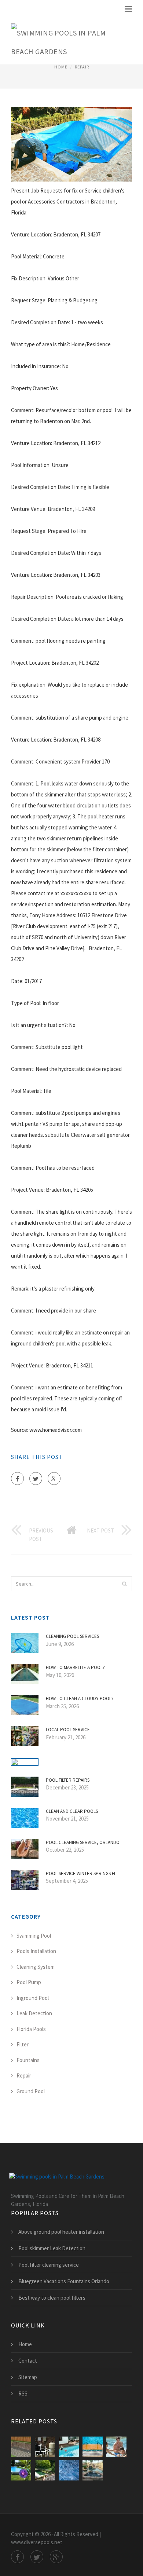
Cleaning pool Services (72, 1636)
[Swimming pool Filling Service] (116, 2447)
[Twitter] (36, 1479)
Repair (82, 67)
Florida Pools (31, 2029)
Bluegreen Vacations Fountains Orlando (64, 2281)
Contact (28, 2361)
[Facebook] (17, 1479)
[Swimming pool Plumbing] (21, 2447)
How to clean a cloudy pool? (80, 1698)
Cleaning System (36, 1967)
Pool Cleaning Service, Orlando (83, 1842)
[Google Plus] (54, 1479)
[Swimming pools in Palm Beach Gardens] (66, 41)
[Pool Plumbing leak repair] (45, 2447)
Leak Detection (34, 2013)
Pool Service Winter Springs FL (81, 1873)
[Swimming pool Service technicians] (93, 2470)
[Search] (124, 1584)
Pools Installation (36, 1951)
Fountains (28, 2060)
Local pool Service (68, 1730)
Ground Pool (31, 2091)
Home (61, 67)
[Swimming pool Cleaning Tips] (21, 2470)
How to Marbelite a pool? (75, 1667)
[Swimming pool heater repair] (93, 2447)
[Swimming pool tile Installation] (69, 2470)
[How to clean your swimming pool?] (45, 2470)
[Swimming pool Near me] (69, 2447)
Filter (23, 2044)
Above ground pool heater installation (61, 2232)
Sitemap (28, 2377)
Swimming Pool (34, 1936)
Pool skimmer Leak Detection (52, 2248)
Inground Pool (33, 1998)
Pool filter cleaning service (49, 2265)
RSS (23, 2394)
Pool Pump (29, 1982)
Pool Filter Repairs (68, 1780)
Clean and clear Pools (72, 1811)
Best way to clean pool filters (52, 2298)
